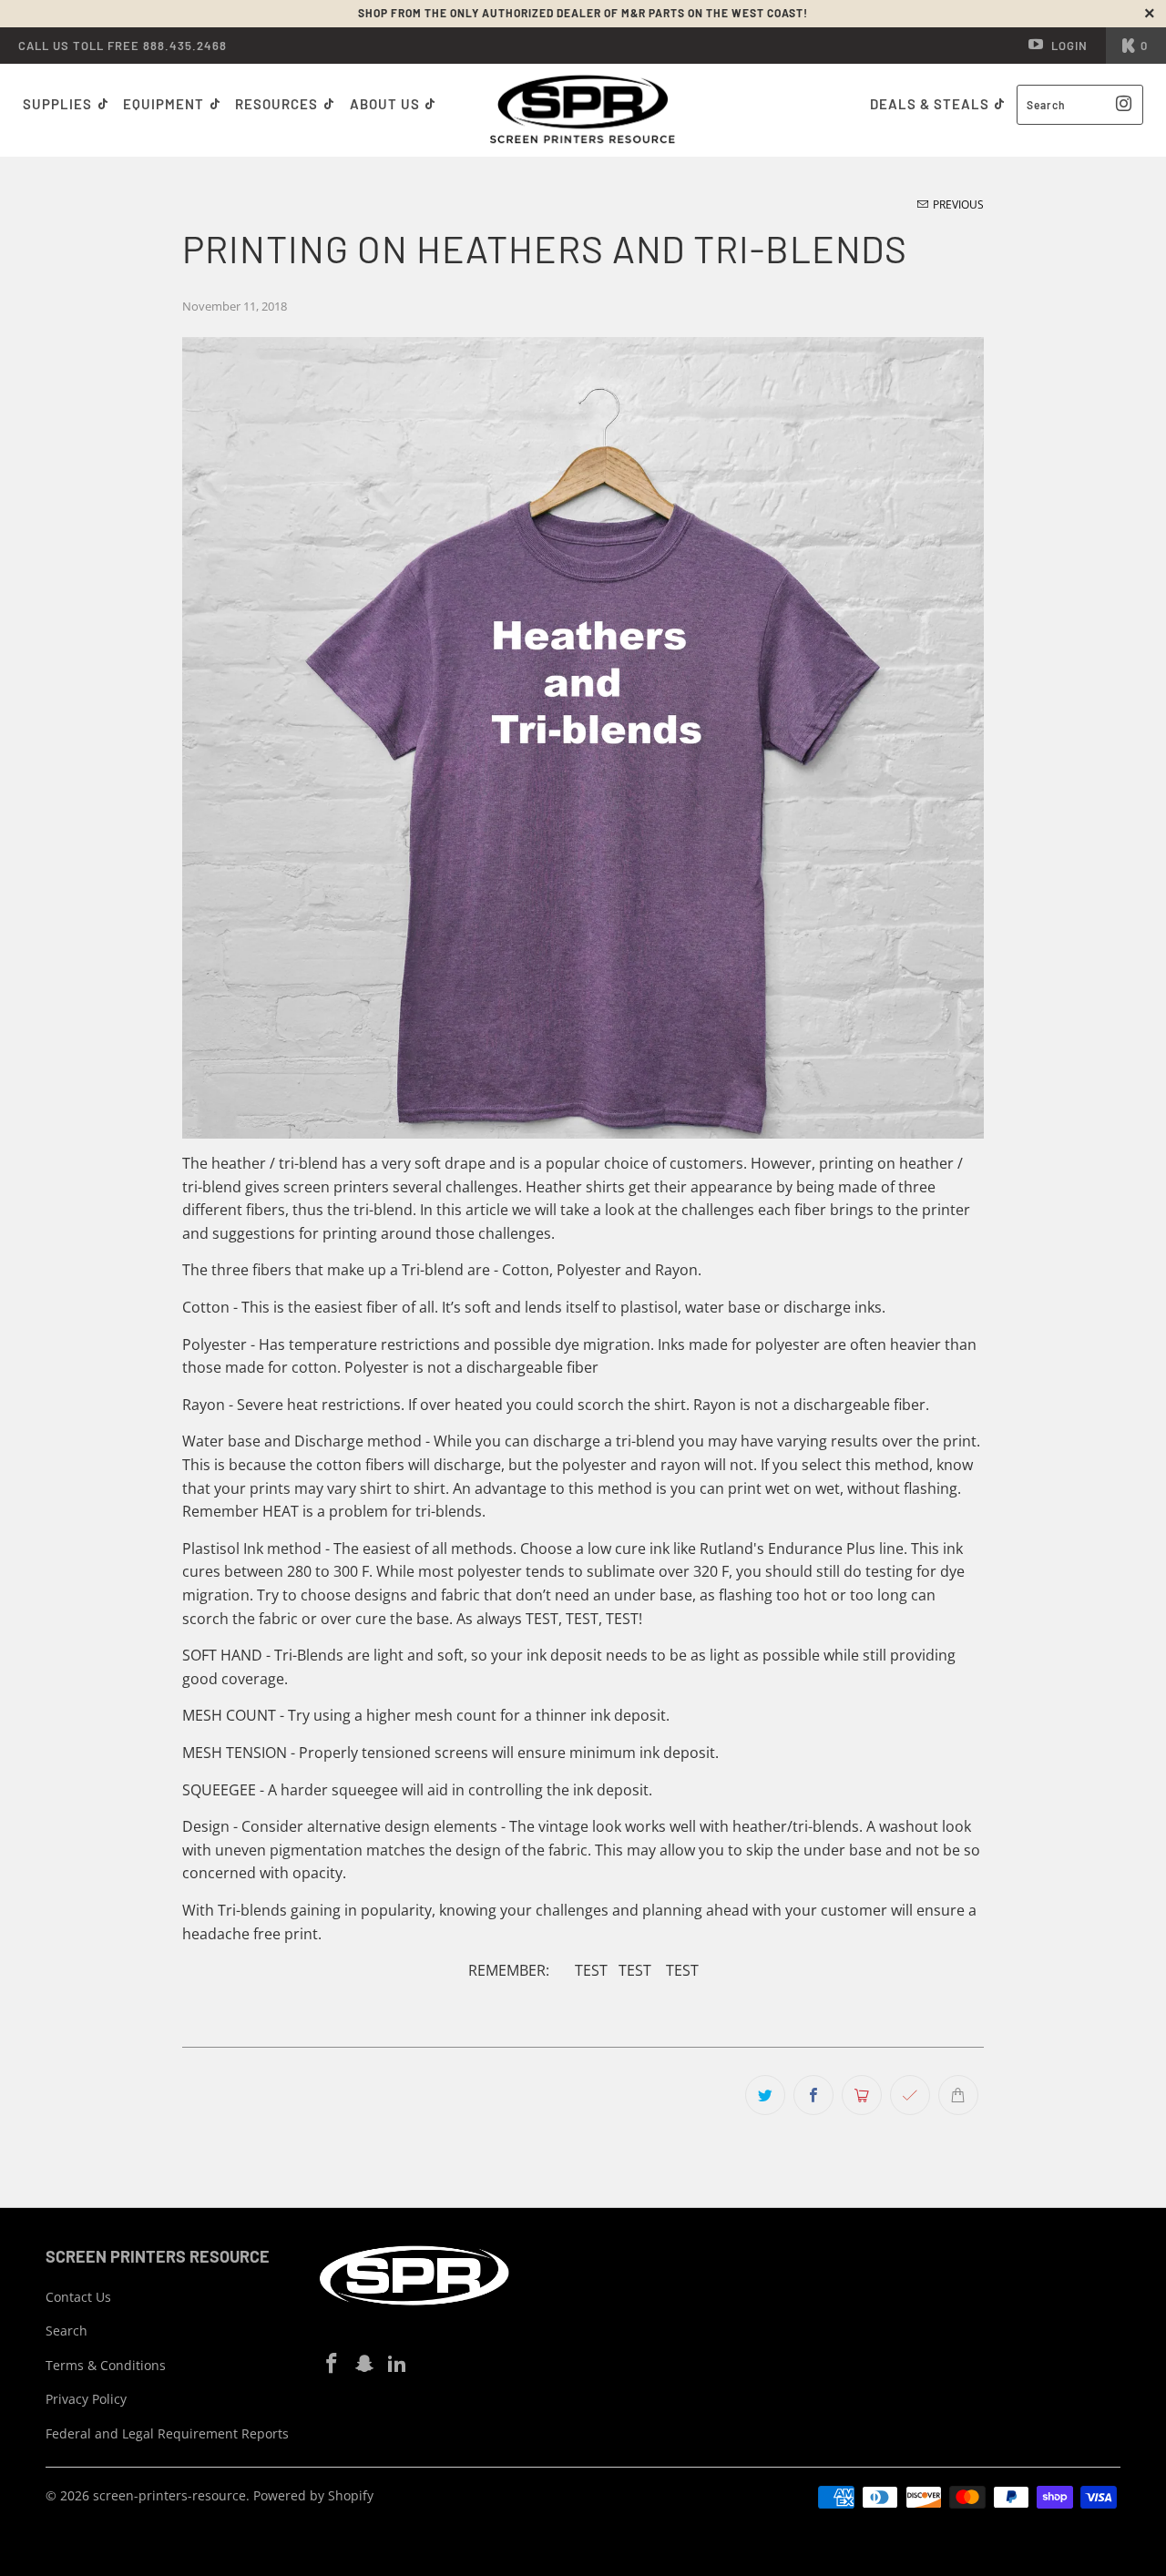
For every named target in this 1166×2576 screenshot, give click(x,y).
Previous (957, 204)
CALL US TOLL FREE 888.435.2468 (123, 46)
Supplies (57, 104)
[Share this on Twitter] (765, 2095)
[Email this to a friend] (958, 2095)
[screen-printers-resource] (583, 110)
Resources (278, 104)
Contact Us (78, 2297)
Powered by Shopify (313, 2495)
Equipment (165, 104)
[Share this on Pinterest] (862, 2095)
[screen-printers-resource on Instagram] (365, 2364)
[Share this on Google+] (910, 2095)
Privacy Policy (86, 2399)
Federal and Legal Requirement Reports (167, 2433)
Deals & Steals (931, 104)
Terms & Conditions (106, 2365)
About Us (387, 104)
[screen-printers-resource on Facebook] (332, 2364)
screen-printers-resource (169, 2495)
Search (66, 2331)
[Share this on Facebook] (813, 2095)
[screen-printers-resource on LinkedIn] (397, 2364)
